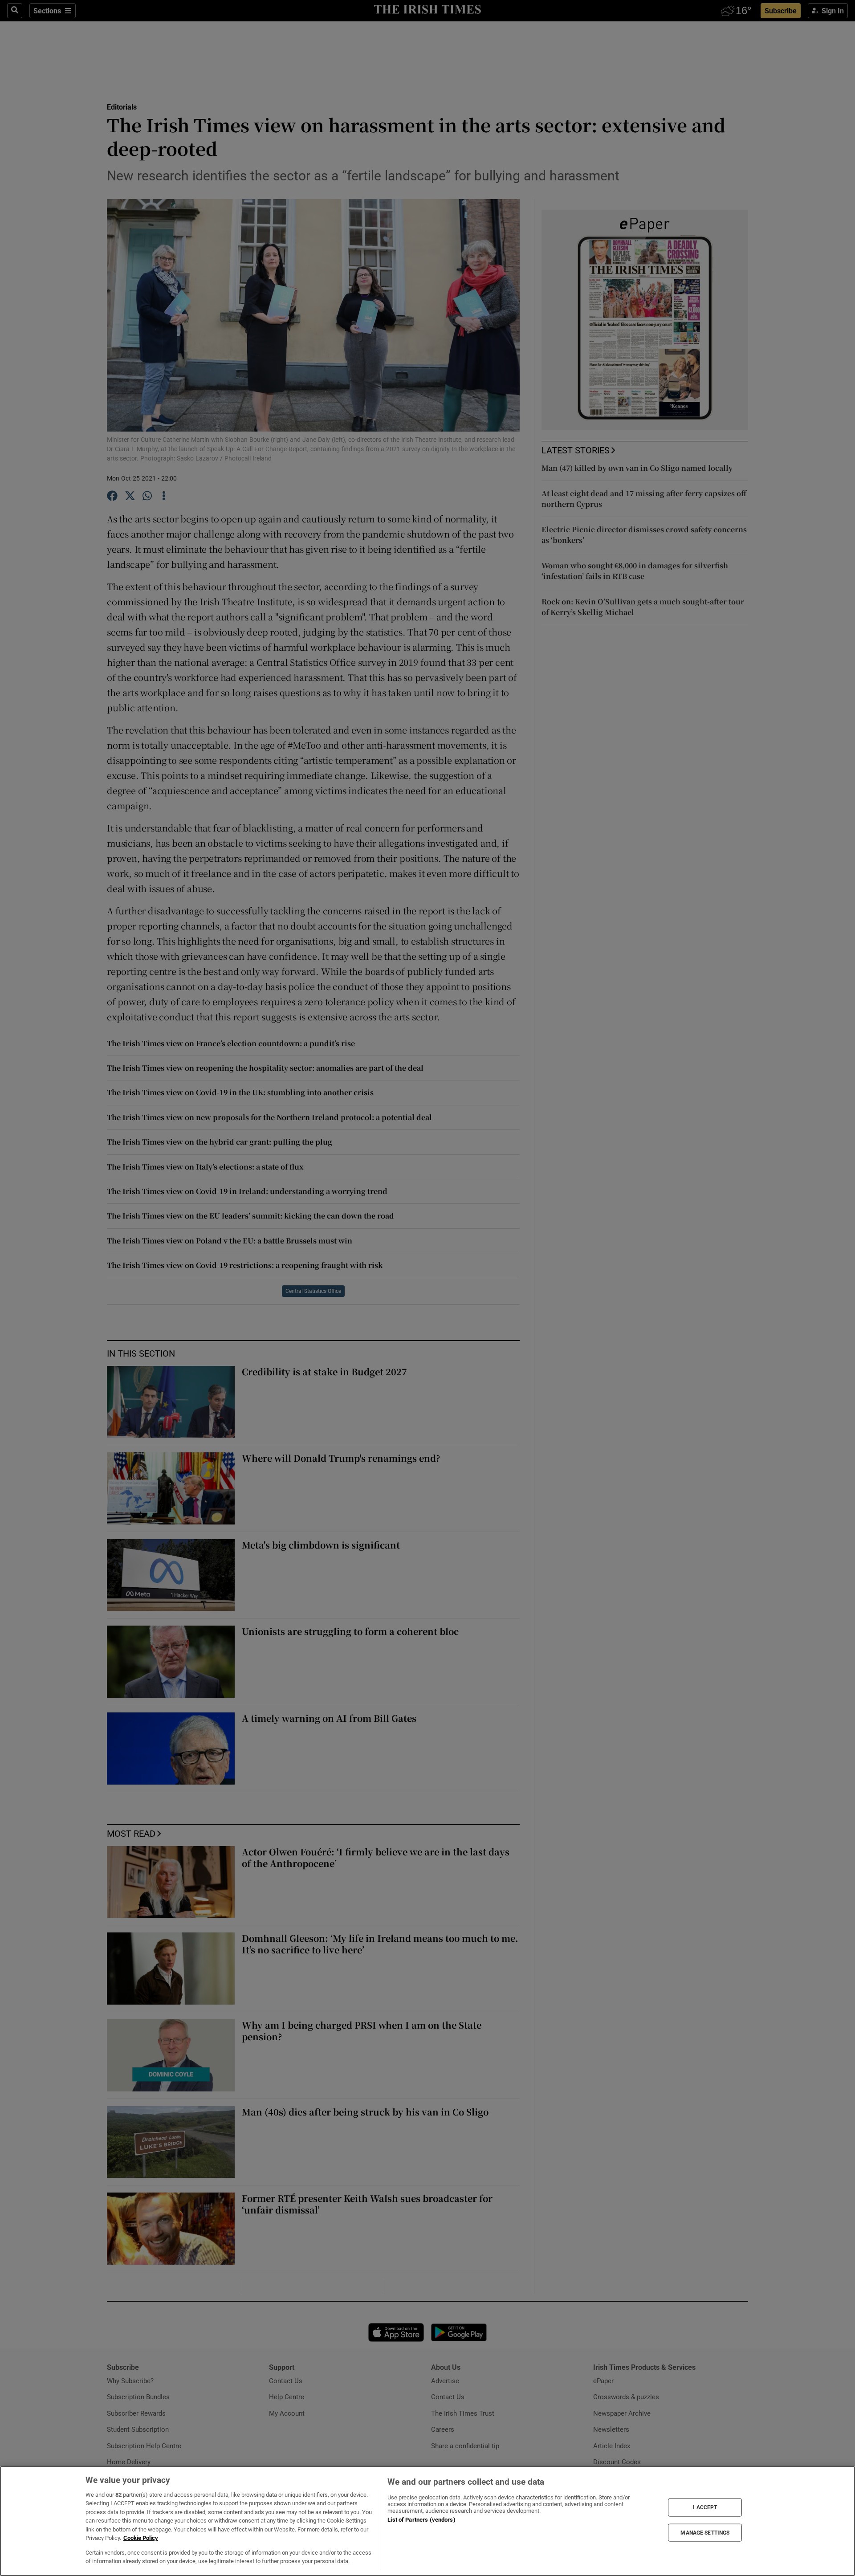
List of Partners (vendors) (421, 2520)
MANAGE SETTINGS (705, 2532)
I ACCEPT (705, 2507)
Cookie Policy (141, 2538)
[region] (427, 2521)
